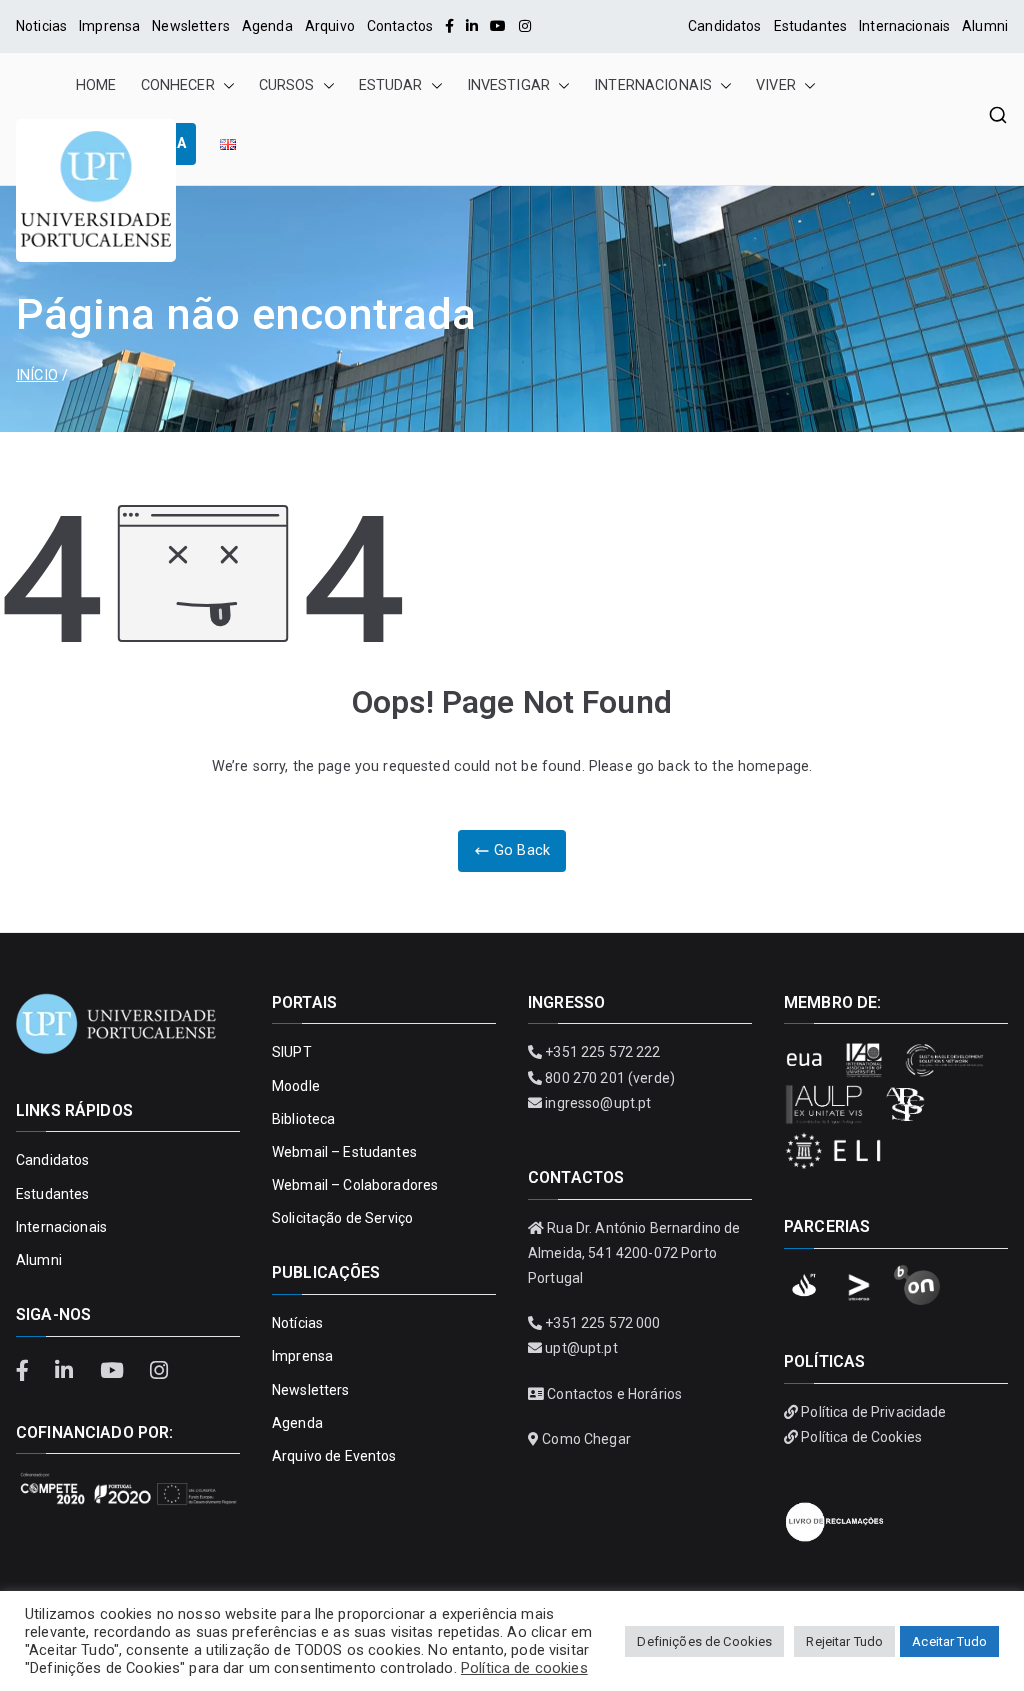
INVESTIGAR (508, 85)
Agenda (267, 26)
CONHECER (178, 85)
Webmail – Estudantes (344, 1152)
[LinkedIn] (472, 26)
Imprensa (109, 26)
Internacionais (904, 26)
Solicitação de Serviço (342, 1218)
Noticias (41, 26)
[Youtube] (498, 26)
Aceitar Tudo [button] (949, 1641)
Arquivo (330, 26)
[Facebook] (449, 26)
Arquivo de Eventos (334, 1456)
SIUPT (292, 1052)
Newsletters (191, 26)
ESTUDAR (391, 85)
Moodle (296, 1086)
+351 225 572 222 (602, 1052)
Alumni (985, 26)
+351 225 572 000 (602, 1323)
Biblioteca (303, 1119)
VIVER (776, 85)
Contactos (400, 26)
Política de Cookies (861, 1437)
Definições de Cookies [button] (704, 1641)
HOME (96, 85)
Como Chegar (586, 1439)
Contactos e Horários (614, 1394)
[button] (225, 86)
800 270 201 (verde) (610, 1078)
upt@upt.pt (581, 1348)
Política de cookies (524, 1668)
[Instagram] (525, 26)
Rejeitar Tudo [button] (844, 1641)
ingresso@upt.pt (598, 1103)
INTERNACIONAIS (653, 85)
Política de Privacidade (873, 1412)
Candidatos (724, 26)
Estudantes (810, 26)
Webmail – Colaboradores (355, 1185)
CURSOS (287, 85)
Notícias (297, 1323)
